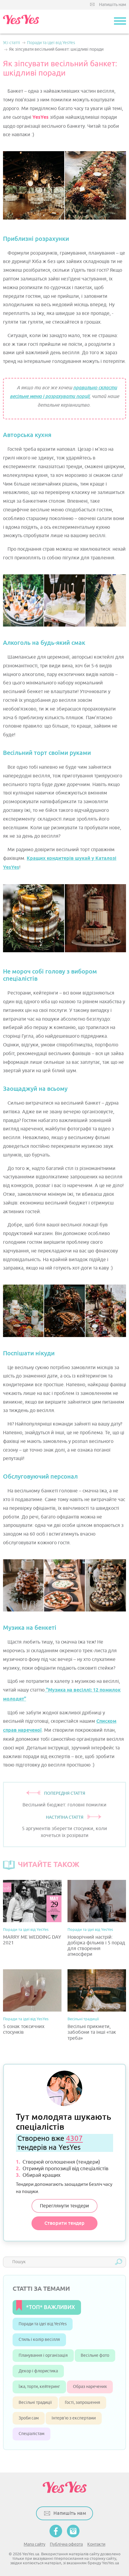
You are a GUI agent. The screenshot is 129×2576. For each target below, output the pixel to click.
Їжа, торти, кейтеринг (39, 2387)
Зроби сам (29, 2418)
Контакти (96, 2544)
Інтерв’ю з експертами (74, 2418)
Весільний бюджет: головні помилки (64, 1805)
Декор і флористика (38, 2371)
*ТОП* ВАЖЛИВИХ (51, 2307)
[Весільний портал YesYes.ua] (21, 22)
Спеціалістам (31, 2434)
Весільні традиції (83, 2019)
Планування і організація (43, 2355)
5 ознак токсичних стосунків (24, 2030)
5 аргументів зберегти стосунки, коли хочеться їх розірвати (64, 1832)
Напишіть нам (112, 5)
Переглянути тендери (64, 2206)
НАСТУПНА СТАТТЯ (65, 1817)
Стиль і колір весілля (39, 2340)
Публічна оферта (66, 2544)
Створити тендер (64, 2223)
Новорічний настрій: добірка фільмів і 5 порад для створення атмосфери (96, 1946)
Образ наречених (90, 2387)
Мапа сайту (34, 2544)
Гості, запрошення (82, 2402)
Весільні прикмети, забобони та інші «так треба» (92, 2032)
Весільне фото (95, 2355)
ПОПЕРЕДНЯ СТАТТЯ (65, 1793)
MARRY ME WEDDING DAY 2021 (32, 1940)
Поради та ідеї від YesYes (26, 1930)
